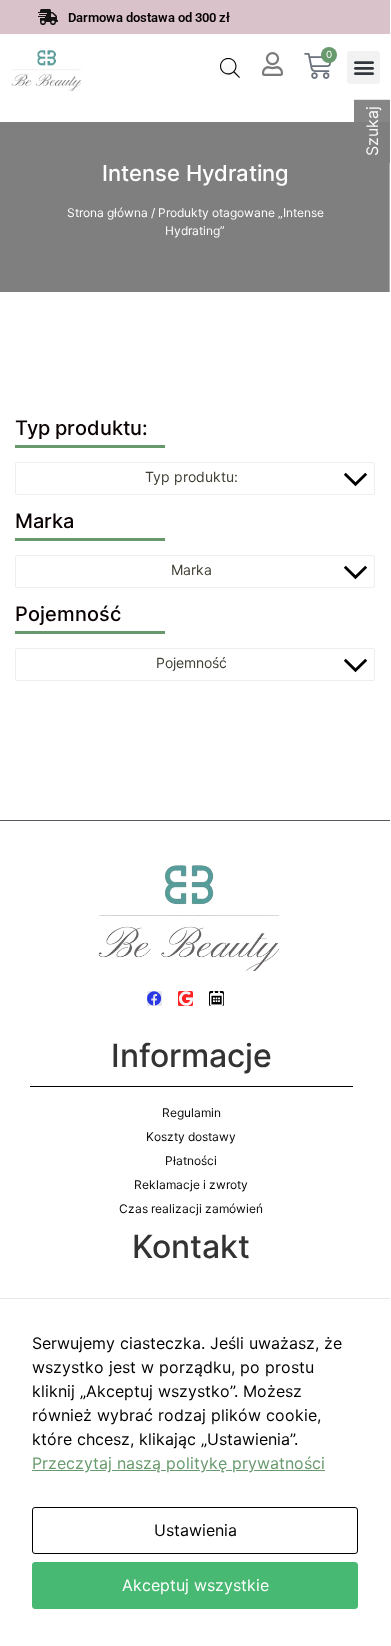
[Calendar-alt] (216, 998)
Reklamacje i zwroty (191, 1184)
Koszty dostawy (191, 1136)
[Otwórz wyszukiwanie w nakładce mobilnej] (230, 67)
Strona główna (107, 212)
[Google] (185, 998)
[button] (363, 67)
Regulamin (191, 1112)
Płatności (191, 1160)
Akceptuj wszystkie (195, 1585)
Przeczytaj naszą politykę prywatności (178, 1463)
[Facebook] (154, 998)
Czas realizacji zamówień (191, 1208)
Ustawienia (195, 1530)
